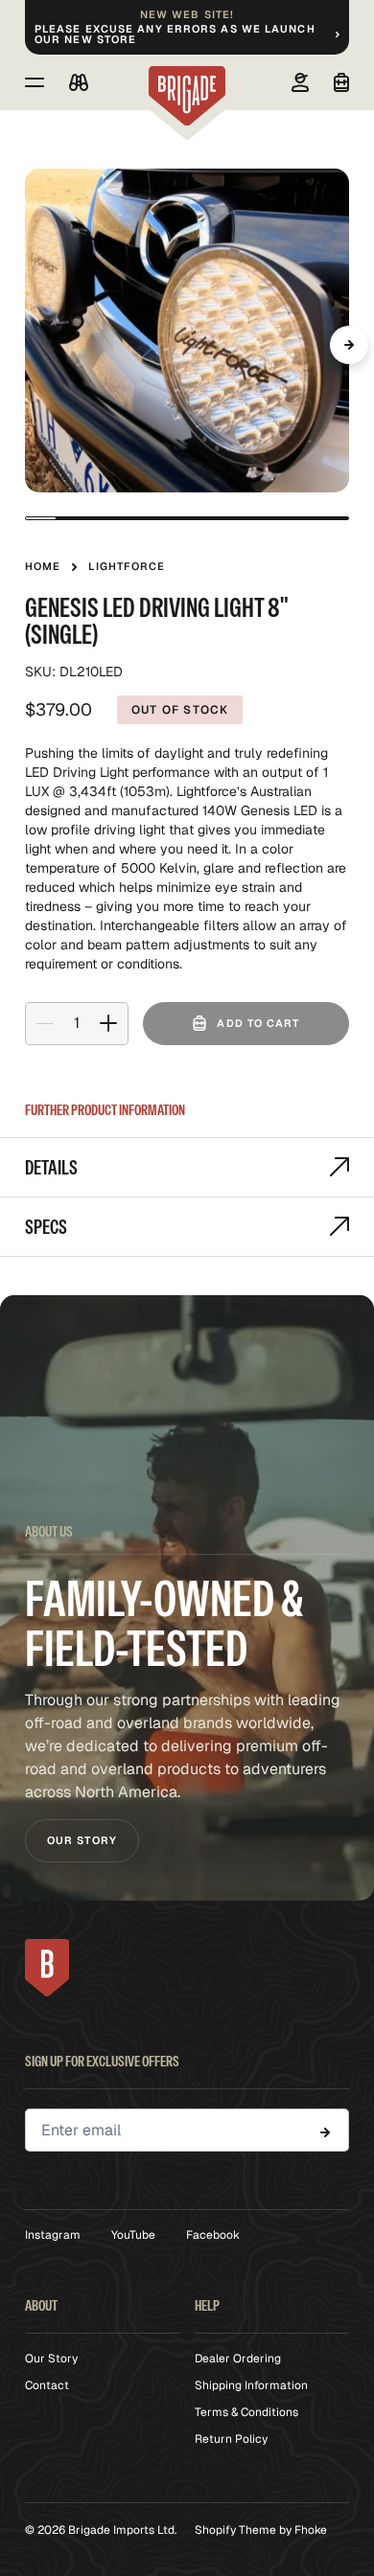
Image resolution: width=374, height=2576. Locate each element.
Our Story (82, 1840)
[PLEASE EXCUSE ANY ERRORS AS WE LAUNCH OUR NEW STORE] (187, 27)
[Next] (349, 345)
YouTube (133, 2235)
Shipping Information (251, 2385)
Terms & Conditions (246, 2412)
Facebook (213, 2235)
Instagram (53, 2235)
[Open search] (79, 82)
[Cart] (341, 82)
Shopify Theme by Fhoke (261, 2530)
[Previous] (25, 345)
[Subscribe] (325, 2132)
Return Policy (231, 2439)
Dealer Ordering (238, 2359)
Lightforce (127, 566)
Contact (47, 2385)
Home (43, 566)
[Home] (187, 96)
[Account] (300, 82)
